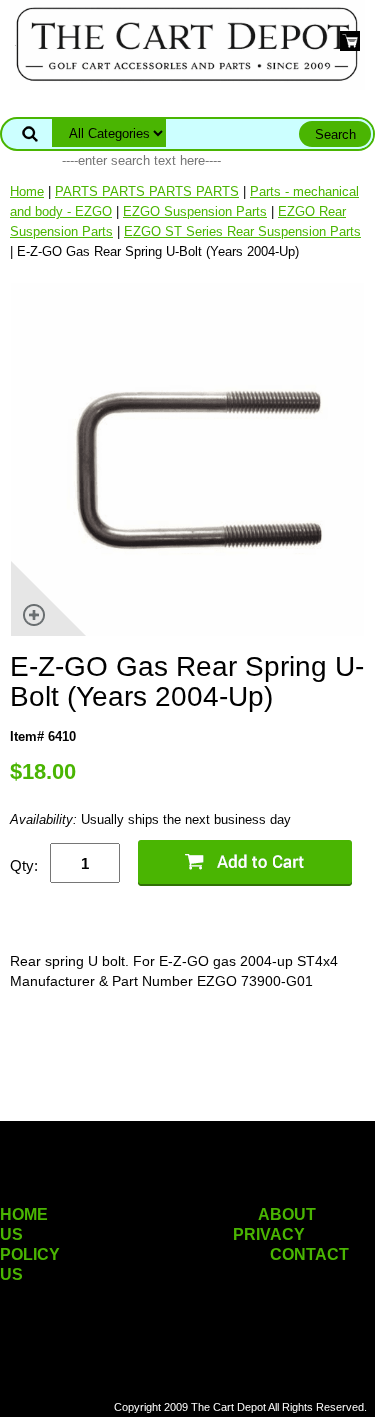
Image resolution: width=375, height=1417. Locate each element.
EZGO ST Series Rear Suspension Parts (242, 231)
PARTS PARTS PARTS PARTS (147, 191)
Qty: (24, 865)
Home (27, 191)
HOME (24, 1214)
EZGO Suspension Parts (195, 211)
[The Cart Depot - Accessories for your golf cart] (187, 43)
